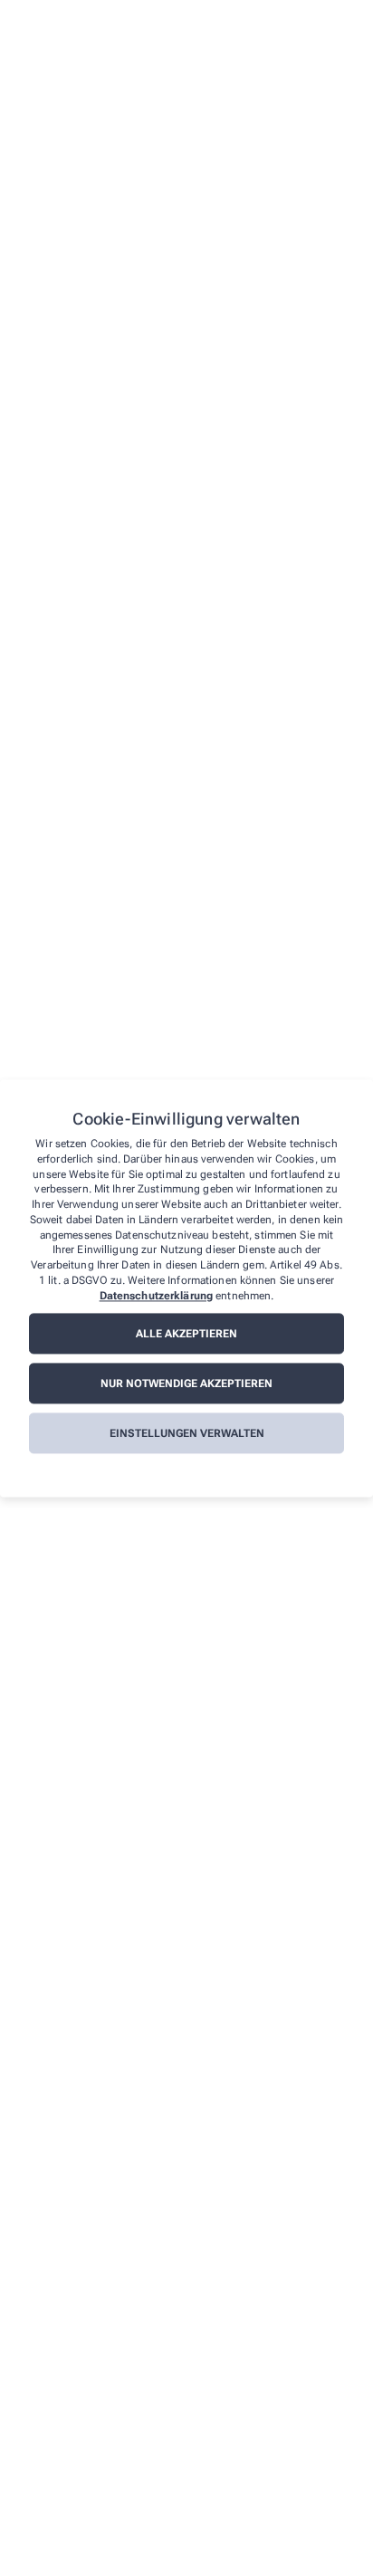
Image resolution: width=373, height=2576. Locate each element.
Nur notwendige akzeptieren (186, 1384)
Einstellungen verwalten (187, 1433)
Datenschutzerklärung (156, 1296)
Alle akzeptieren (186, 1334)
